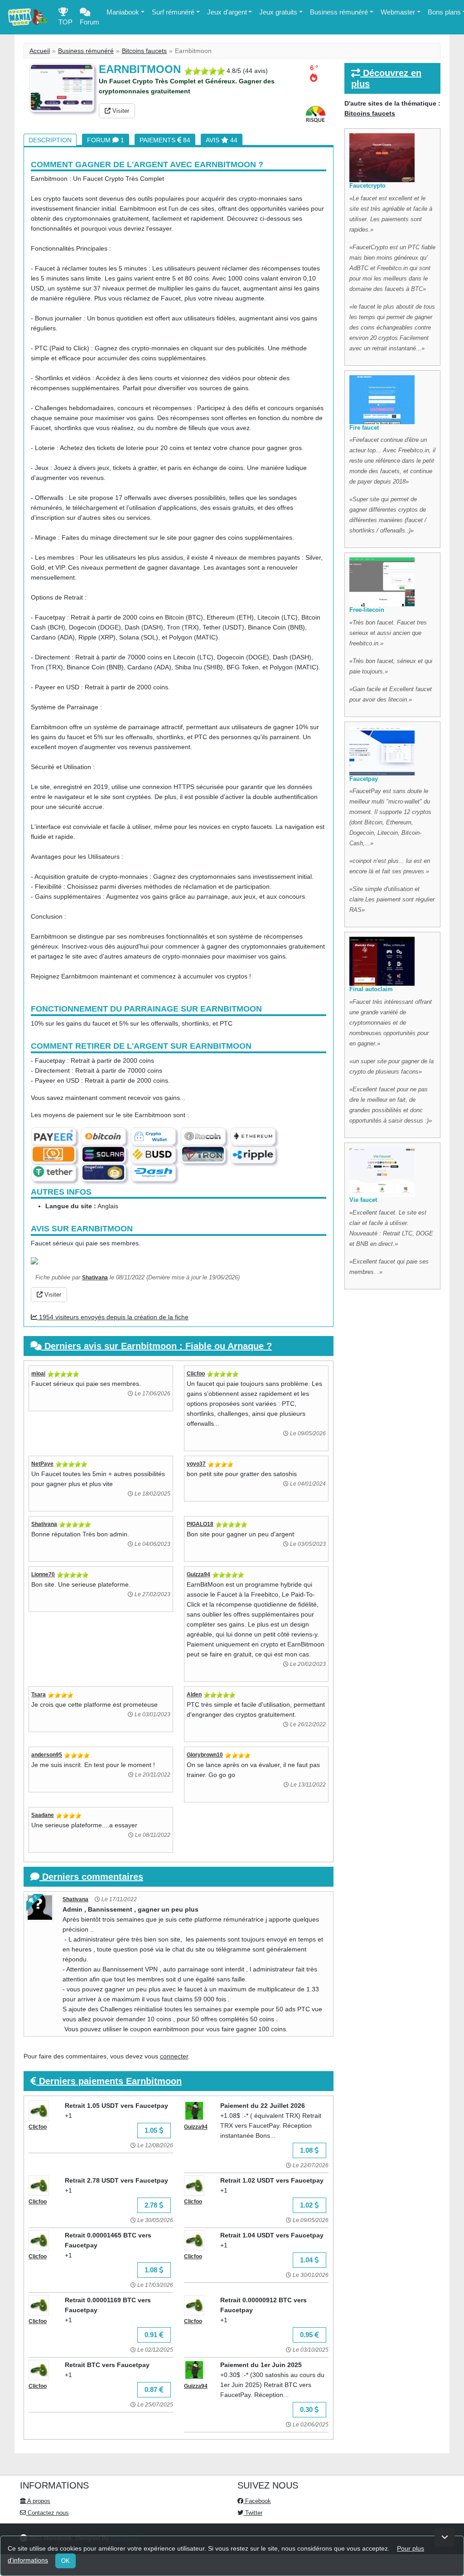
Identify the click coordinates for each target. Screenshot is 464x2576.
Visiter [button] (120, 111)
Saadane (43, 1815)
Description (50, 140)
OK (65, 2561)
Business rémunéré (339, 12)
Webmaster (398, 12)
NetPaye (42, 1464)
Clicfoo (196, 1374)
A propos (38, 2501)
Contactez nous (47, 2513)
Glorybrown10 (205, 1755)
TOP (65, 22)
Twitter (253, 2513)
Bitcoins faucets (144, 51)
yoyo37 (196, 1464)
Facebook (257, 2501)
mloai (38, 1374)
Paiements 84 (165, 140)
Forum (89, 22)
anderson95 (47, 1755)
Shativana (95, 1278)
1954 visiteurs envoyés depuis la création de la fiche (113, 1317)
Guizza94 (198, 1574)
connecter (174, 2056)
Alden (194, 1695)
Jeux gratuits (278, 12)
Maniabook (123, 12)
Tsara (39, 1695)
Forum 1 (106, 140)
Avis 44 (222, 140)
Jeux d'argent (227, 12)
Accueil (40, 51)
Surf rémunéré (173, 12)
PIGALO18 (200, 1524)
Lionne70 (43, 1574)
